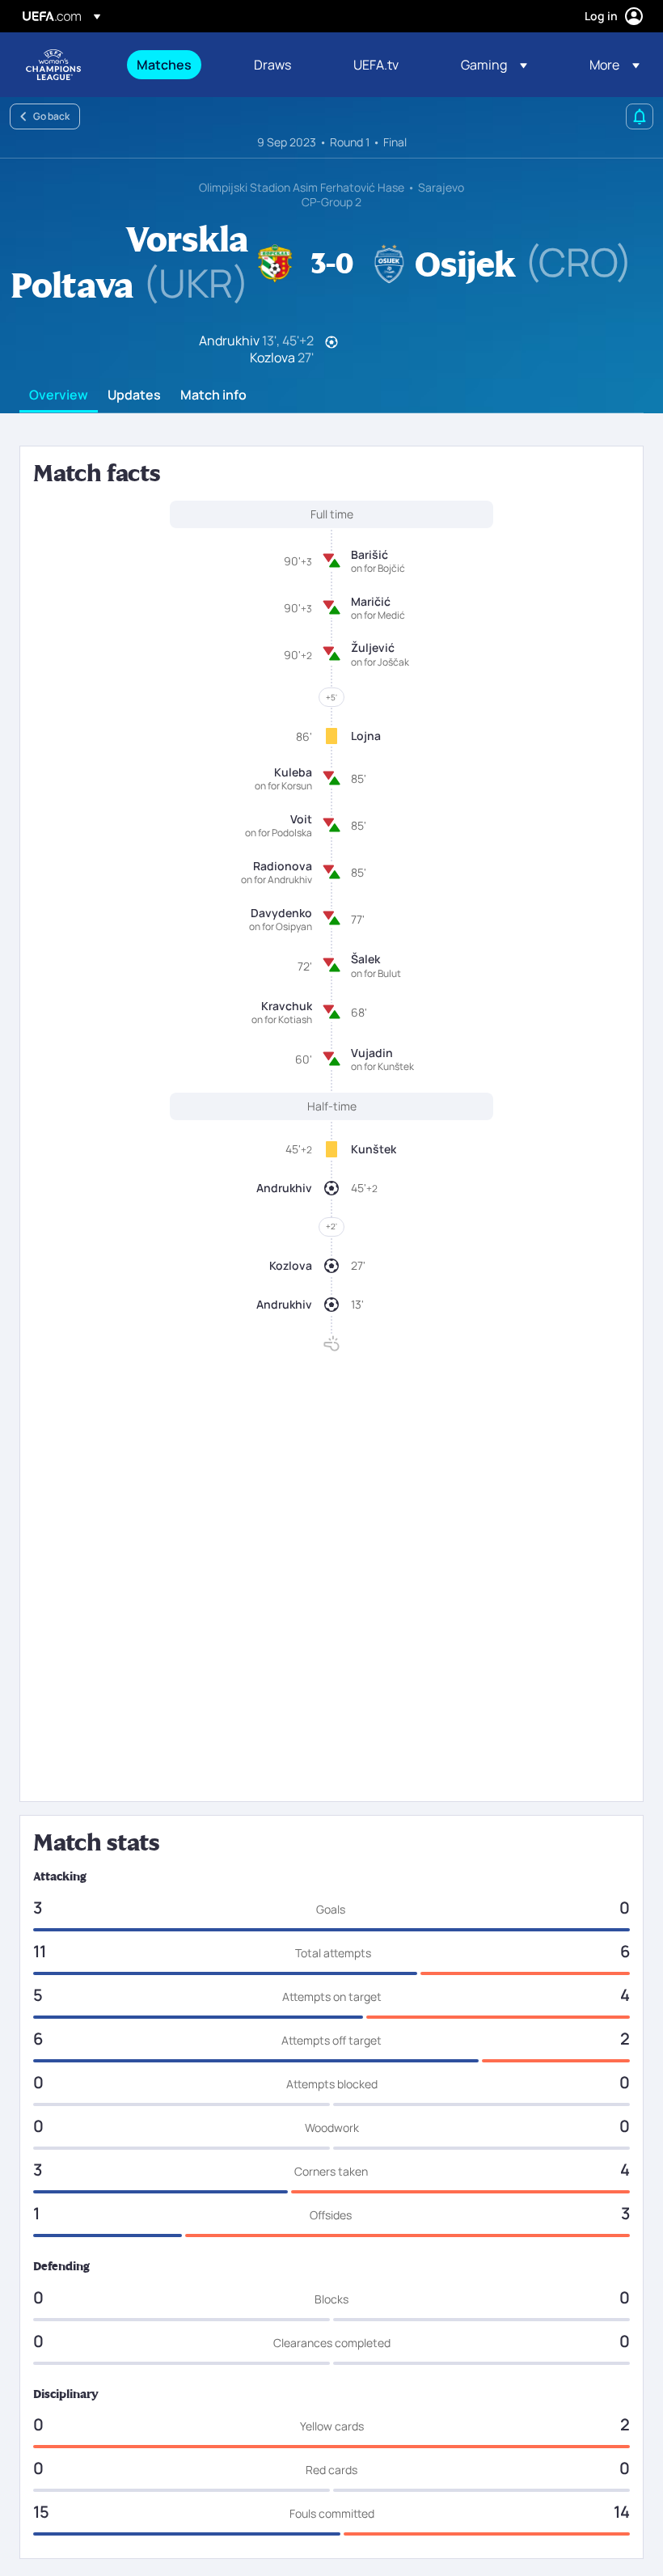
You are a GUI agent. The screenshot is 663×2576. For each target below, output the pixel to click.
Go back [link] (51, 116)
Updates (134, 395)
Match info (213, 395)
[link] (164, 65)
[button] (494, 65)
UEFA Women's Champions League (53, 65)
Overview (59, 395)
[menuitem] (175, 65)
